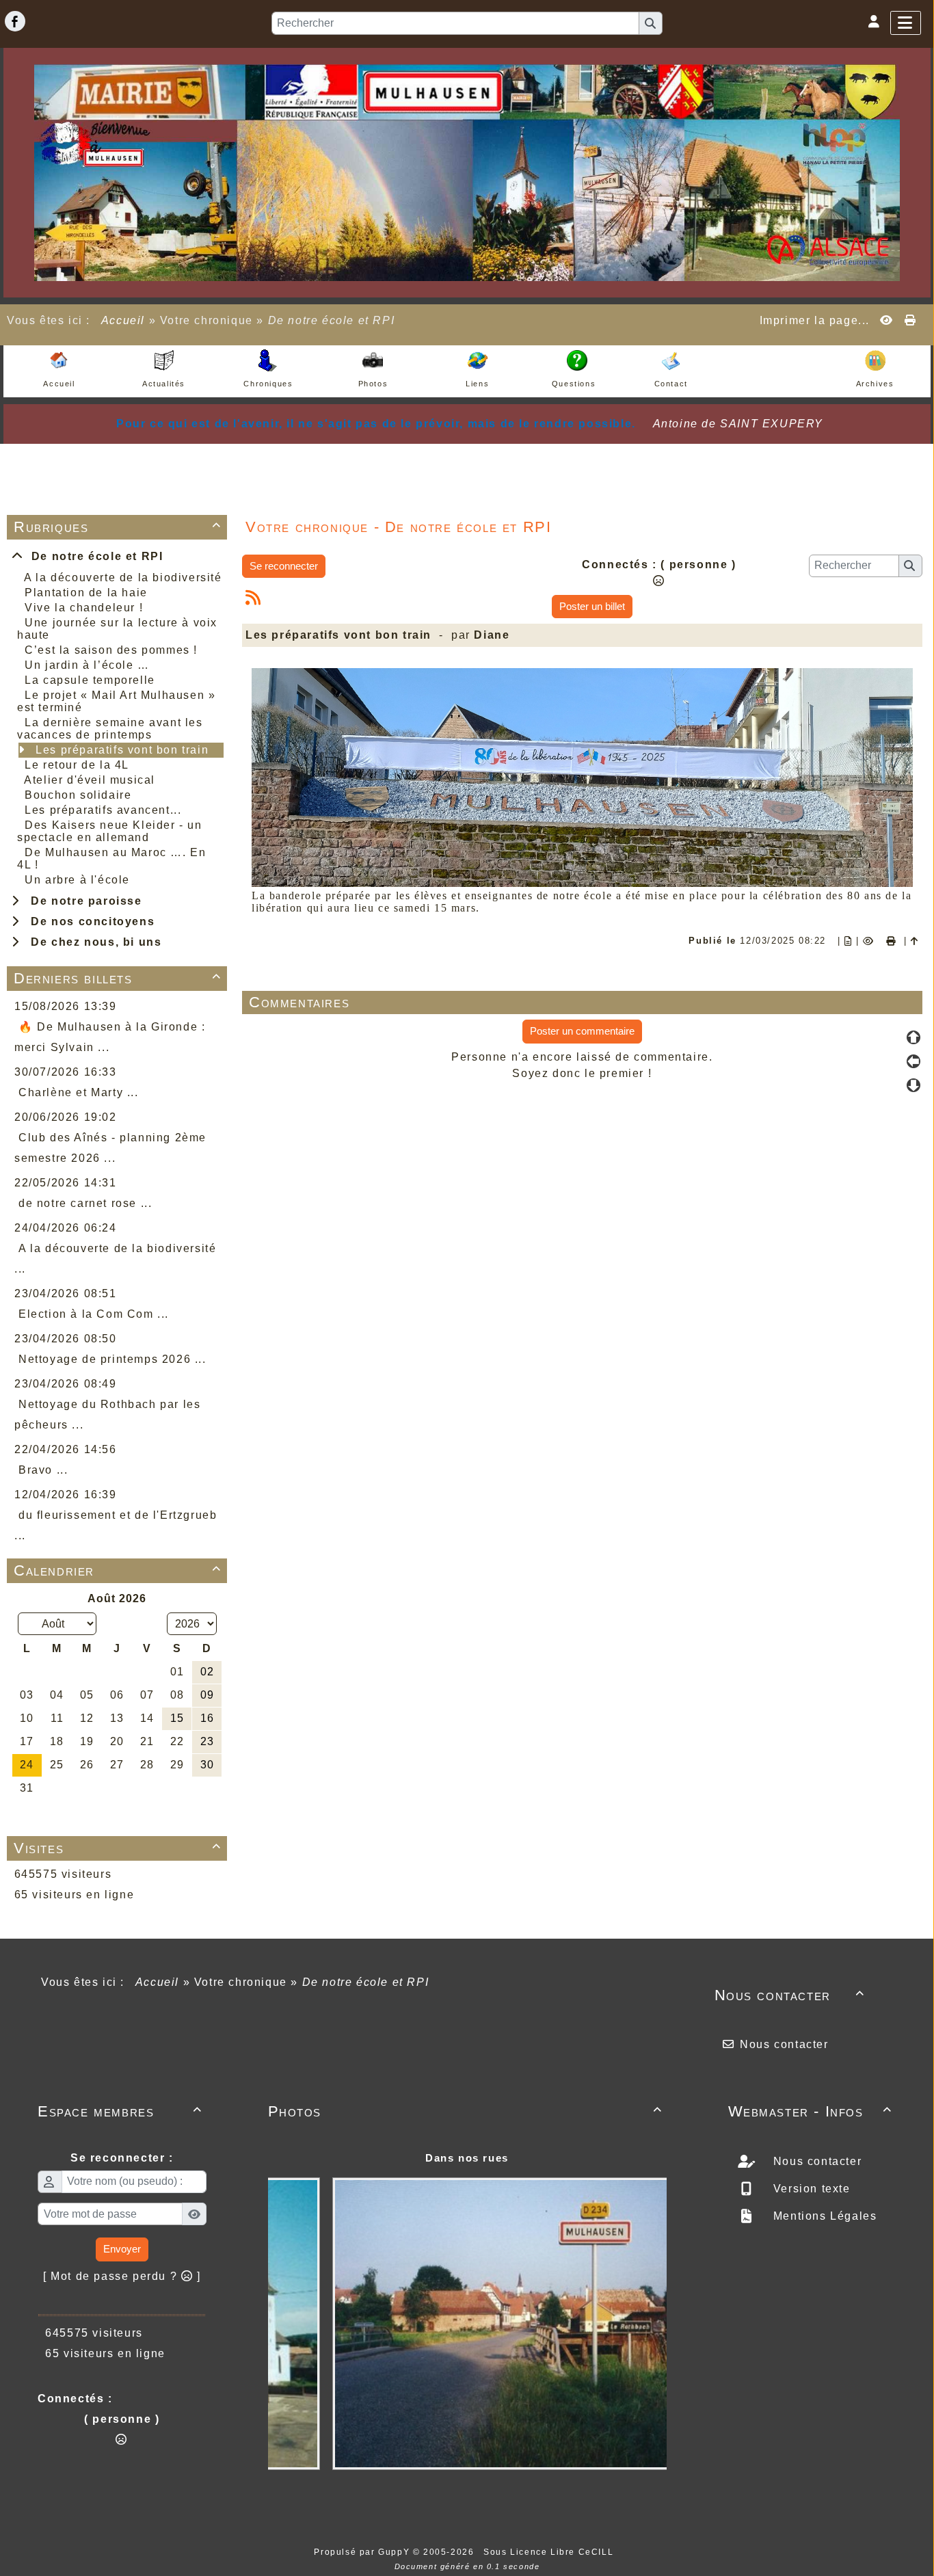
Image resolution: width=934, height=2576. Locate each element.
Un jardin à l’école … (87, 665)
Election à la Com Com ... (94, 1314)
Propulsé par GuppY (363, 2552)
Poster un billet (592, 606)
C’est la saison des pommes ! (111, 650)
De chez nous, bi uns (92, 942)
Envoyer (122, 2249)
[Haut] (913, 1037)
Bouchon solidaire (78, 795)
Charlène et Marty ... (79, 1092)
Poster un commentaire (582, 1031)
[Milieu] (913, 1061)
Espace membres (120, 2111)
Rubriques (118, 527)
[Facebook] (15, 21)
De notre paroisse (82, 901)
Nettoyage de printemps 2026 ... (112, 1359)
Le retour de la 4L (77, 765)
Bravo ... (43, 1470)
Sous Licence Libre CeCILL (550, 2552)
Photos (465, 2111)
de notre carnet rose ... (85, 1203)
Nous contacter (790, 1995)
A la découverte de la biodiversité (123, 577)
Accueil (123, 320)
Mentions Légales (823, 2216)
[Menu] (906, 23)
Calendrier (118, 1570)
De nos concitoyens (89, 921)
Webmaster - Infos (811, 2111)
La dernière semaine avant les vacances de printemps (110, 729)
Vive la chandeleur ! (84, 608)
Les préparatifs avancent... (103, 810)
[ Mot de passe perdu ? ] (122, 2276)
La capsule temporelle (90, 680)
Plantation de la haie (86, 593)
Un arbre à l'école (77, 880)
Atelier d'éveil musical (90, 780)
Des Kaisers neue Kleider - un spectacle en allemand (110, 831)
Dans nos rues (467, 2158)
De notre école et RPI (94, 556)
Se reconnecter (284, 566)
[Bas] (913, 1085)
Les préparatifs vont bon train (122, 750)
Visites (118, 1848)
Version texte (810, 2189)
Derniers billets (118, 978)
